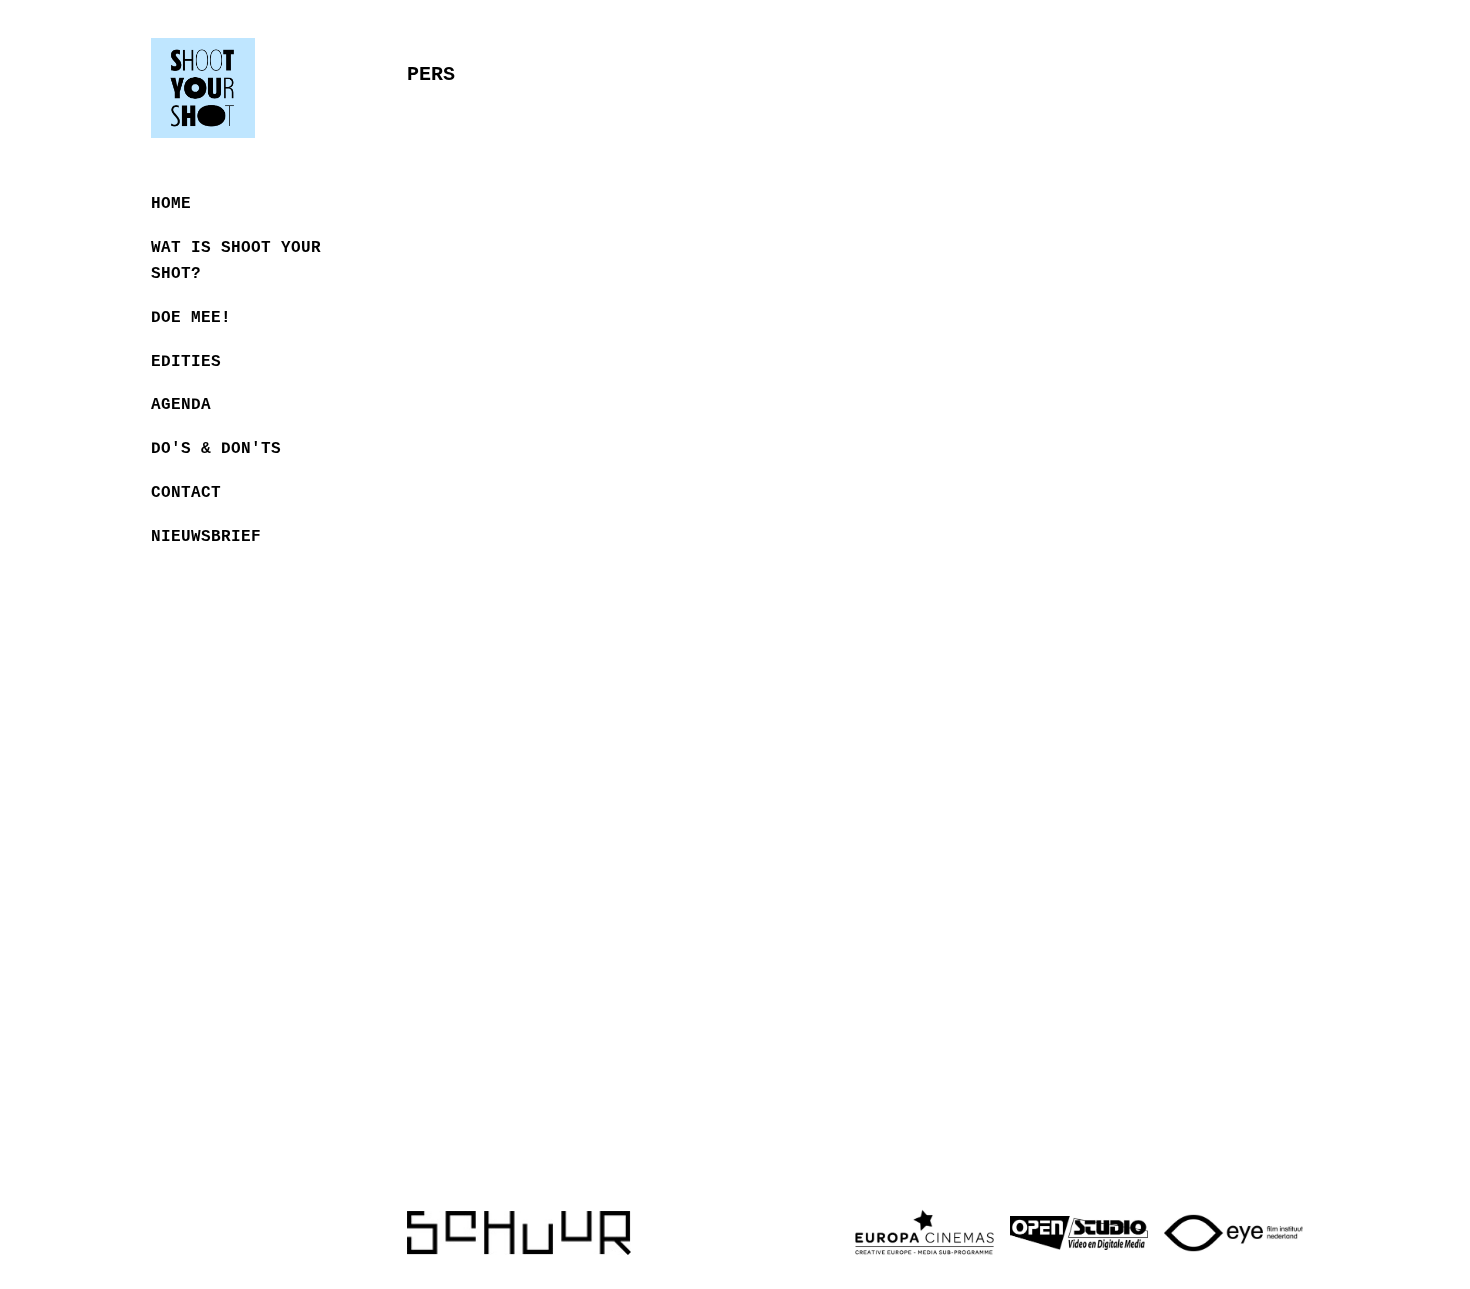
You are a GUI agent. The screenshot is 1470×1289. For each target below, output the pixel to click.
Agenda (181, 405)
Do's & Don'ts (216, 449)
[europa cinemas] (924, 1233)
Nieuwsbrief (206, 537)
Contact (186, 493)
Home (171, 204)
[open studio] (1079, 1233)
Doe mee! (191, 318)
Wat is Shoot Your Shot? (236, 261)
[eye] (1233, 1233)
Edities (186, 362)
